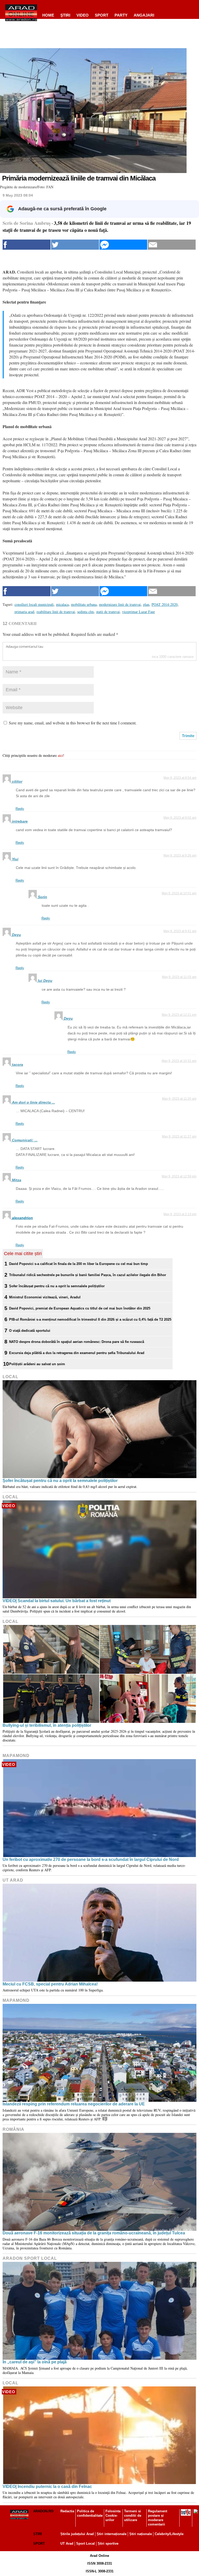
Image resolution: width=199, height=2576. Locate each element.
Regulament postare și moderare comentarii (158, 2518)
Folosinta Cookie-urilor (113, 2516)
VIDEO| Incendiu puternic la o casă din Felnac (47, 2487)
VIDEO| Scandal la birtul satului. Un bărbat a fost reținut (57, 1601)
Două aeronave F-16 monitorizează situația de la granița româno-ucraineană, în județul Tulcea (94, 2233)
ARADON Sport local (30, 2258)
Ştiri (65, 15)
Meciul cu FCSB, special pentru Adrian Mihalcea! (50, 1984)
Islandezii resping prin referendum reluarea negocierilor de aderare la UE (74, 2104)
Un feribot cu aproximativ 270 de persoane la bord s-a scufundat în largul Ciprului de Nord (91, 1859)
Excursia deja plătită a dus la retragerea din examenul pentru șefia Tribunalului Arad (77, 1353)
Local (10, 1377)
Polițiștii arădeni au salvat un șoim (37, 1364)
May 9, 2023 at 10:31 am (179, 1061)
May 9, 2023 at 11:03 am (179, 977)
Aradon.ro (43, 2511)
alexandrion (22, 1218)
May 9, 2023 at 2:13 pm (180, 1214)
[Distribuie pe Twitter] (75, 245)
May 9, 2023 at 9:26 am (180, 855)
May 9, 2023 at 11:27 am (179, 1136)
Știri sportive (108, 2543)
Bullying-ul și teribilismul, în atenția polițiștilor (47, 1725)
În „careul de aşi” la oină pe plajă (35, 2362)
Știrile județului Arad (77, 2534)
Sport (102, 15)
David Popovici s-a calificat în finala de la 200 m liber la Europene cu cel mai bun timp (79, 1264)
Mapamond (16, 1756)
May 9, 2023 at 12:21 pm (179, 1015)
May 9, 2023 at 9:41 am (180, 931)
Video (83, 15)
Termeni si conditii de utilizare (133, 2516)
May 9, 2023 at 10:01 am (179, 893)
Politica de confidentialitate (90, 2513)
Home (48, 15)
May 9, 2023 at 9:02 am (180, 818)
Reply (20, 809)
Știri (38, 2534)
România (13, 2129)
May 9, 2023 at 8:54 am (180, 778)
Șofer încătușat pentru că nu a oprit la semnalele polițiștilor (57, 1286)
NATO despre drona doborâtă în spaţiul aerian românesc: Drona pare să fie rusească (77, 1342)
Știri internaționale (112, 2534)
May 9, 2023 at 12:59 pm (179, 1176)
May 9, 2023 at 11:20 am (179, 1099)
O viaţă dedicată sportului (30, 1331)
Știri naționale (141, 2534)
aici (60, 755)
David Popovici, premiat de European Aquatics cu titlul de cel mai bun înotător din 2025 (80, 1308)
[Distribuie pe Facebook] (27, 245)
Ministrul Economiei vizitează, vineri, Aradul (45, 1297)
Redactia (67, 2511)
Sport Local (86, 2543)
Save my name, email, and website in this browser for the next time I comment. (73, 723)
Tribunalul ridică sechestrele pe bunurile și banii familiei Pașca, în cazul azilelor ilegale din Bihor (88, 1275)
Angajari (144, 15)
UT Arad (13, 1880)
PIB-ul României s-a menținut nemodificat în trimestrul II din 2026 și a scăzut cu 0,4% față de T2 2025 (90, 1319)
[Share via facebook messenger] (123, 245)
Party (121, 15)
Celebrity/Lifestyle (169, 2534)
